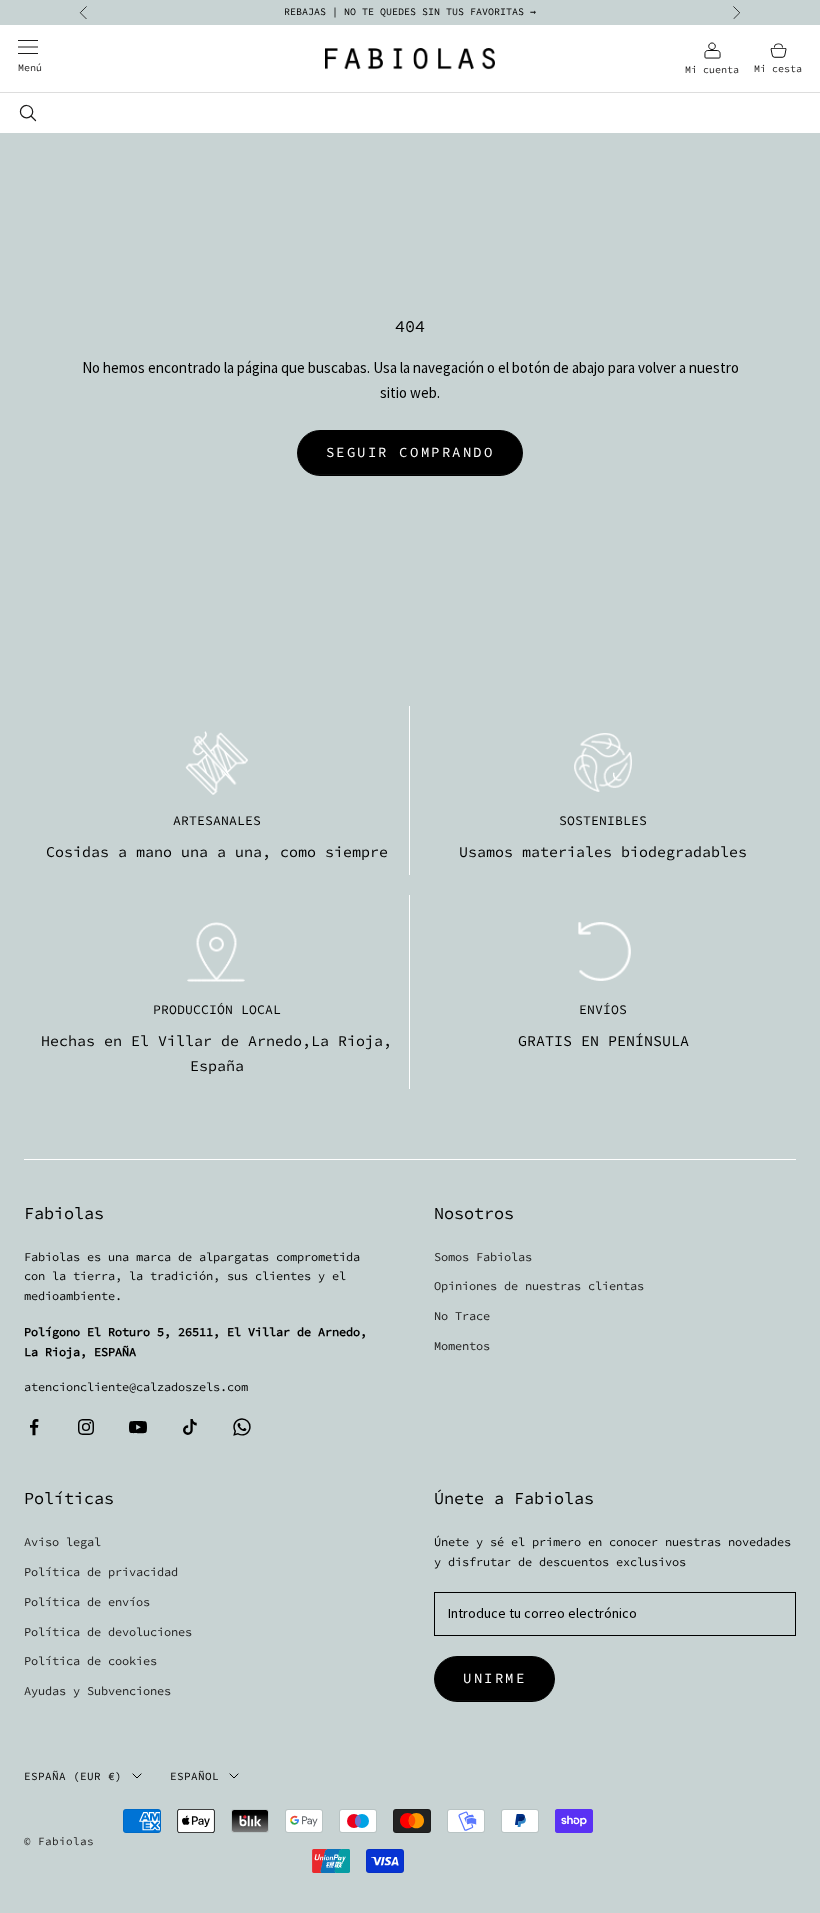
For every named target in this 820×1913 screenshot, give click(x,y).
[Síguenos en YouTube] (138, 1427)
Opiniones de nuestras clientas (539, 1285)
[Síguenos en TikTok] (190, 1427)
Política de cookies (90, 1660)
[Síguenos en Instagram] (86, 1427)
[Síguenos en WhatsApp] (242, 1427)
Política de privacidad (101, 1571)
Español (194, 1776)
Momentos (462, 1345)
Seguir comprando (410, 452)
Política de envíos (87, 1601)
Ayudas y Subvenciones (97, 1690)
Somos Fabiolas (483, 1256)
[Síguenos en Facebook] (34, 1427)
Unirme (494, 1678)
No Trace (462, 1315)
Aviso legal (62, 1541)
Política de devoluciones (108, 1631)
